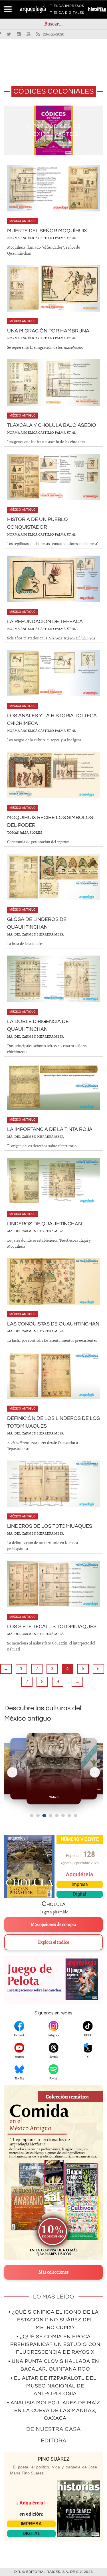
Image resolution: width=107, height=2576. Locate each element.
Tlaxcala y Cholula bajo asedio (52, 425)
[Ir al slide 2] (38, 1816)
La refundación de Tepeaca (45, 622)
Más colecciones (53, 2272)
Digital (80, 1894)
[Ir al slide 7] (69, 1816)
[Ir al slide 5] (57, 1816)
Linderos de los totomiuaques (50, 1526)
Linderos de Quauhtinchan (45, 1224)
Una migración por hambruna (48, 331)
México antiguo (23, 221)
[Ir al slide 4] (51, 1816)
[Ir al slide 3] (44, 1815)
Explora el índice (53, 1942)
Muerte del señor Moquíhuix (47, 231)
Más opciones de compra (53, 1925)
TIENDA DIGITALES (67, 14)
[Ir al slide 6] (63, 1816)
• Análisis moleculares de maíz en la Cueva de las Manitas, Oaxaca (54, 2410)
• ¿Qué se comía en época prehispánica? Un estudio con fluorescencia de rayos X (55, 2344)
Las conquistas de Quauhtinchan (53, 1324)
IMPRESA (31, 2524)
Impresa (80, 1884)
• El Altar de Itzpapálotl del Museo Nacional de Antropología (53, 2386)
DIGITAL (32, 2534)
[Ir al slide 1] (32, 1816)
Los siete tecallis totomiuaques (52, 1627)
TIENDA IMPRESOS (67, 7)
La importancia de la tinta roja (50, 1129)
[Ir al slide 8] (76, 1816)
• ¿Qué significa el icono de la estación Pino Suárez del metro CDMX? (54, 2320)
